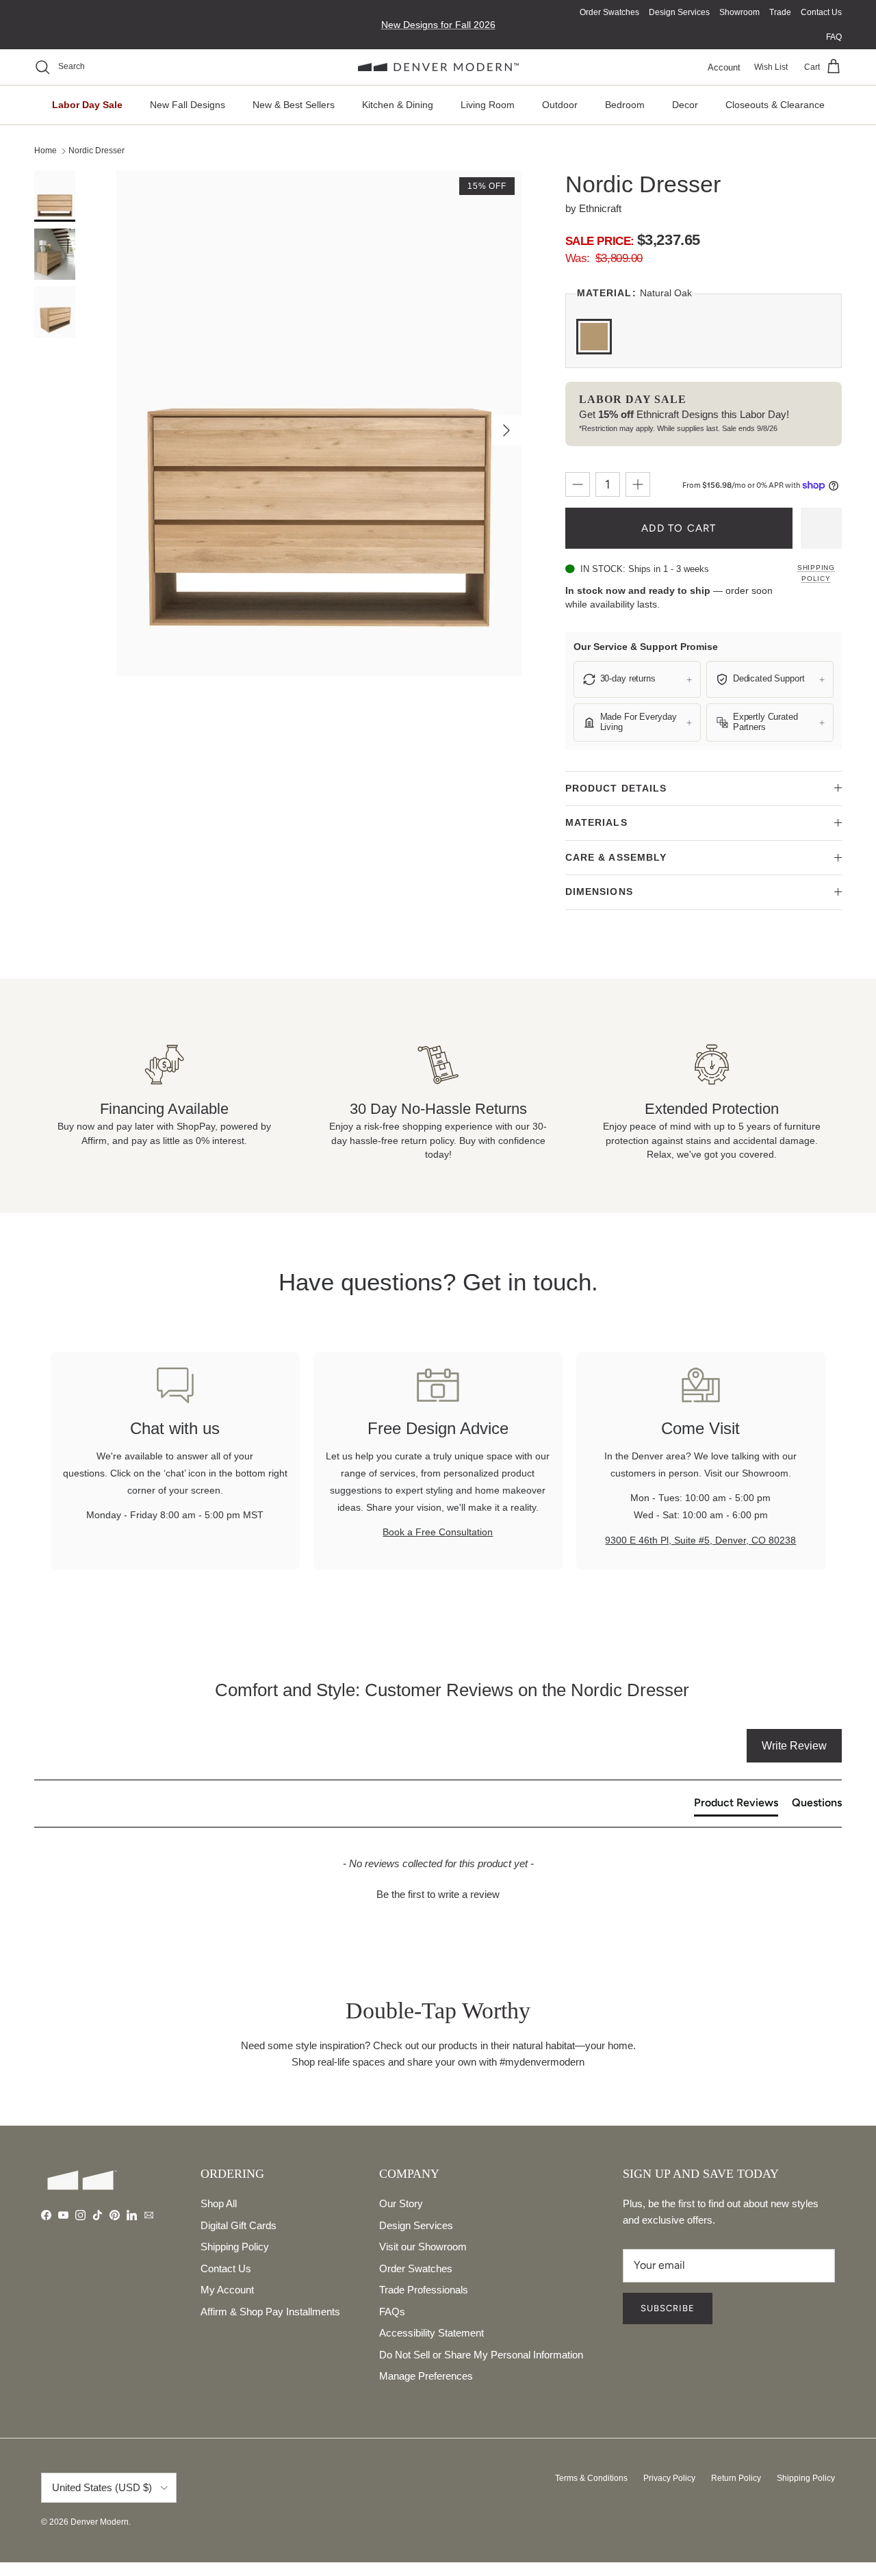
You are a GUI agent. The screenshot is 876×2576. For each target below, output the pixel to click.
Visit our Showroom (423, 2247)
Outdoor (560, 105)
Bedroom (625, 105)
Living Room (488, 105)
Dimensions (599, 892)
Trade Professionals (424, 2290)
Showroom (739, 12)
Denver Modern (100, 2522)
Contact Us (821, 12)
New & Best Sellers (294, 105)
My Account (227, 2290)
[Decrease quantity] (578, 484)
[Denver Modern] (438, 67)
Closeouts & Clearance (775, 105)
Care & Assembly (616, 857)
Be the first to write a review (438, 1894)
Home (46, 151)
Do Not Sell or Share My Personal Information (481, 2355)
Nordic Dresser (96, 151)
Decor (685, 105)
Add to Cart (679, 528)
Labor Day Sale (87, 105)
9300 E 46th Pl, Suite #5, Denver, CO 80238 (700, 1540)
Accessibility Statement (431, 2333)
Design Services (679, 12)
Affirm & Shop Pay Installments (270, 2312)
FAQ (834, 37)
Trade (780, 12)
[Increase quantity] (638, 484)
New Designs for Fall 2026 (438, 25)
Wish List (771, 67)
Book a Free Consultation (438, 1532)
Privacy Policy (669, 2478)
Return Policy (736, 2478)
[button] (438, 1892)
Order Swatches (609, 12)
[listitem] (637, 679)
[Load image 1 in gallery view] (319, 423)
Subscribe (668, 2308)
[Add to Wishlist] (821, 528)
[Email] (149, 2215)
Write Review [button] (794, 1746)
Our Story (401, 2203)
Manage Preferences (426, 2376)
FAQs (392, 2312)
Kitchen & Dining (398, 105)
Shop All (219, 2203)
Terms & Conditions (591, 2478)
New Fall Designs (188, 105)
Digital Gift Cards (239, 2225)
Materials (596, 822)
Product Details (616, 788)
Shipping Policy (816, 573)
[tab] (736, 1806)
